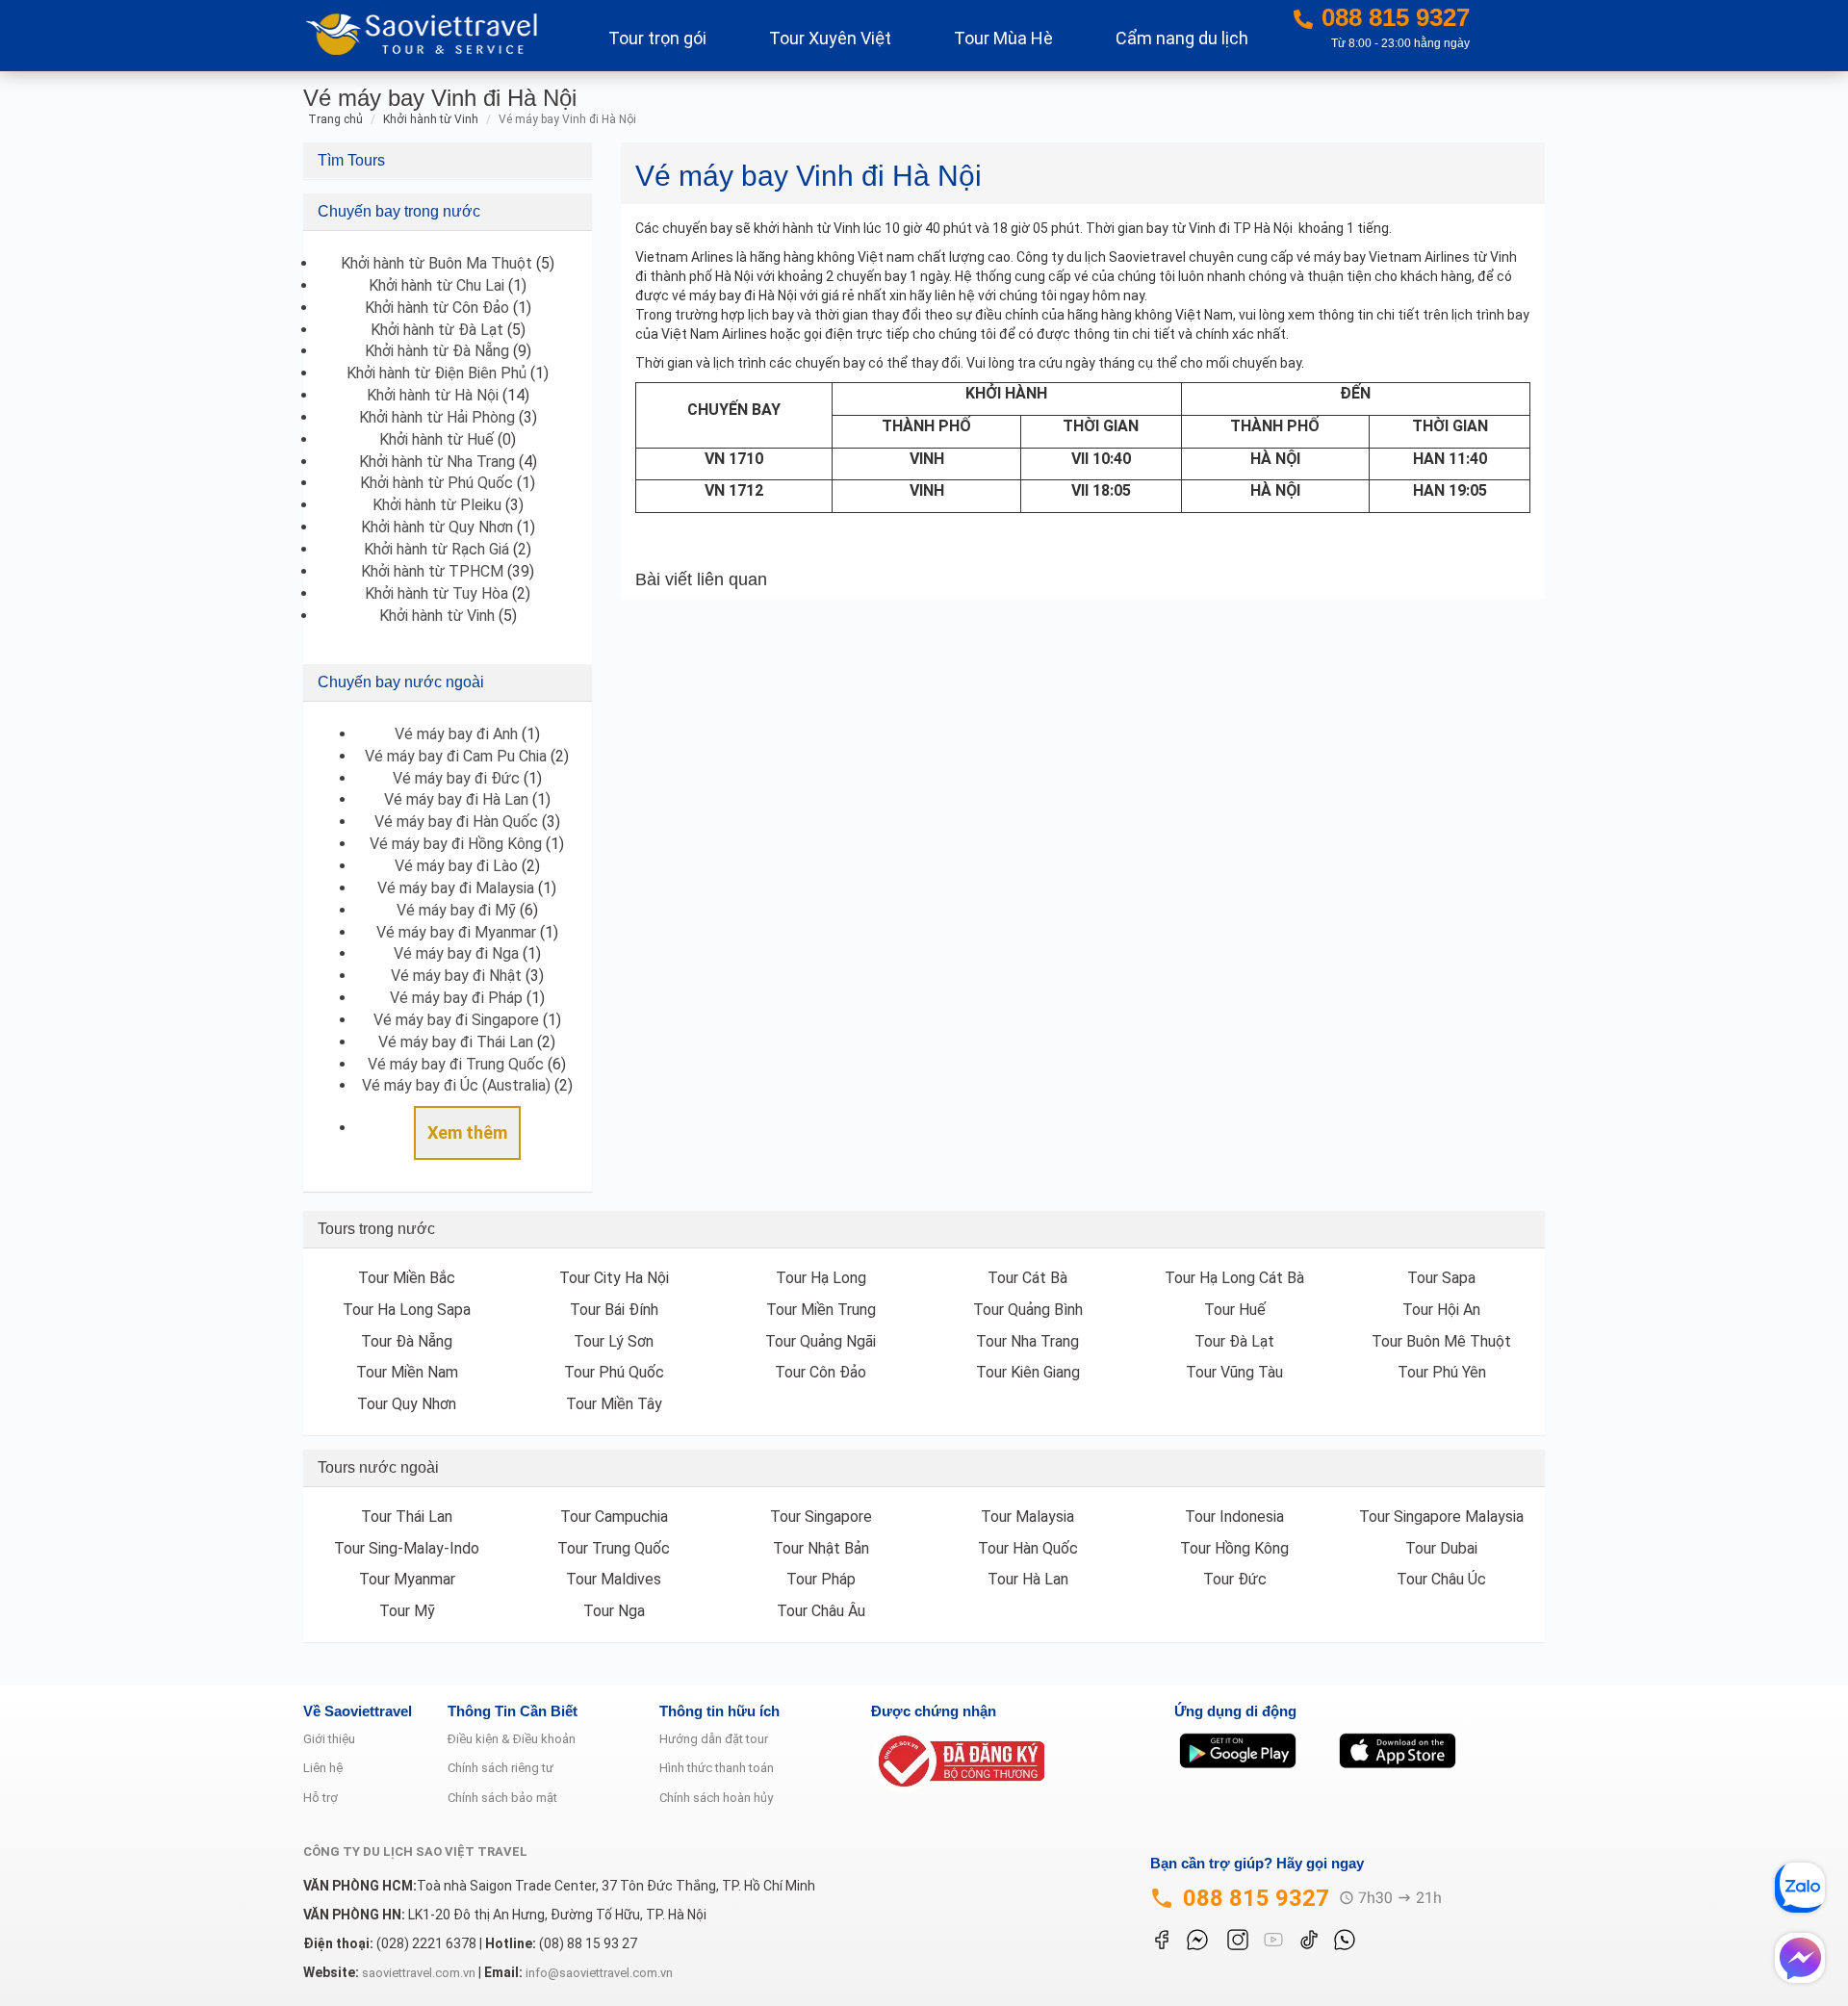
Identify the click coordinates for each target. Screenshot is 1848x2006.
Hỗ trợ (321, 1798)
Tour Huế (1235, 1310)
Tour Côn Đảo (821, 1372)
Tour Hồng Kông (1234, 1548)
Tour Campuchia (614, 1517)
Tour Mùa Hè (1003, 38)
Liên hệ (323, 1768)
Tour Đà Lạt (1234, 1341)
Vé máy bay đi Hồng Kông (456, 844)
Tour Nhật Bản (821, 1548)
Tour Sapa (1441, 1278)
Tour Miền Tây (614, 1404)
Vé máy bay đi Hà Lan (456, 799)
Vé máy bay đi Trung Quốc (456, 1064)
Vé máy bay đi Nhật (456, 976)
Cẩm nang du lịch (1182, 38)
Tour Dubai (1441, 1548)
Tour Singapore (821, 1517)
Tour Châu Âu (821, 1611)
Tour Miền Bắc (407, 1278)
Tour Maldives (614, 1579)
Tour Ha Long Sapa (407, 1310)
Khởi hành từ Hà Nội (433, 395)
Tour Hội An (1441, 1310)
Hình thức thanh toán (717, 1768)
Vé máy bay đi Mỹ (456, 910)
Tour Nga (614, 1611)
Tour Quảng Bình (1028, 1310)
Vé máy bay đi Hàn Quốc (456, 822)
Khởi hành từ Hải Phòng (437, 417)
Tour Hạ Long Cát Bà (1234, 1278)
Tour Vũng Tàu (1234, 1372)
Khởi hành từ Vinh (437, 616)
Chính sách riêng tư (500, 1768)
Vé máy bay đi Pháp (456, 998)
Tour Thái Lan (407, 1517)
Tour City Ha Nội (614, 1278)
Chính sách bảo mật (502, 1798)
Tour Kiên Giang (1028, 1372)
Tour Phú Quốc (614, 1372)
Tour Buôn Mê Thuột (1441, 1341)
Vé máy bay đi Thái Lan (456, 1042)
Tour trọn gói (657, 38)
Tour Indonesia (1234, 1517)
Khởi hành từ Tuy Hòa (436, 593)
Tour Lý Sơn (614, 1341)
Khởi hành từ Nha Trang (437, 462)
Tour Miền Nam (407, 1372)
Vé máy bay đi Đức (456, 778)
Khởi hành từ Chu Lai (436, 285)
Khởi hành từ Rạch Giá (436, 549)
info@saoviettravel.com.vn (599, 1973)
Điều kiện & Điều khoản (512, 1739)
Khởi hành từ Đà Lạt (437, 330)
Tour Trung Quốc (614, 1548)
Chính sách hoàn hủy (716, 1798)
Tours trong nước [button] (376, 1229)
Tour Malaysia (1027, 1517)
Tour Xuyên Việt (830, 38)
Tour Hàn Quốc (1028, 1548)
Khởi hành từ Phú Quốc (436, 483)
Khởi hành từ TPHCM (432, 571)
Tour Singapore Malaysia (1441, 1517)
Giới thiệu (329, 1739)
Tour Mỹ (407, 1611)
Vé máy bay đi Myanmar (456, 932)
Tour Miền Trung (821, 1310)
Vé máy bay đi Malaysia (456, 888)
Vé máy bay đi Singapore (456, 1020)
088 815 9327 (1256, 1898)
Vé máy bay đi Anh (456, 734)
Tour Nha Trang (1027, 1341)
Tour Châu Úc (1441, 1579)
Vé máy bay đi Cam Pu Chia (456, 756)
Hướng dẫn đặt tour (714, 1739)
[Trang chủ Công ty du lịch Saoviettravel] (429, 32)
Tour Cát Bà (1027, 1278)
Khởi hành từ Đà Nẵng (437, 351)
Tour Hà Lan (1028, 1579)
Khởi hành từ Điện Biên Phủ (436, 373)
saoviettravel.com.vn (419, 1973)
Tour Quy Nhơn (407, 1404)
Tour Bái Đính (614, 1310)
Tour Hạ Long (821, 1278)
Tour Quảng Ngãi (821, 1341)
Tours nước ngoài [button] (378, 1467)
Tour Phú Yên (1442, 1372)
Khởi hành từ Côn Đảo (437, 308)
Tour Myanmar (407, 1579)
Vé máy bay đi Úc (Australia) (456, 1085)
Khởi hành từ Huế (436, 439)
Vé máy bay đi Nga (456, 953)
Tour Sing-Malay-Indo (407, 1548)
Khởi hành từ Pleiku (437, 505)
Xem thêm (467, 1132)
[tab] (448, 161)
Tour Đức (1235, 1579)
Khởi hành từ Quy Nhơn (437, 527)
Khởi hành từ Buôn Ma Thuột (436, 263)
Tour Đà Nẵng (407, 1341)
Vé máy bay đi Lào (456, 866)
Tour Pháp (821, 1579)
